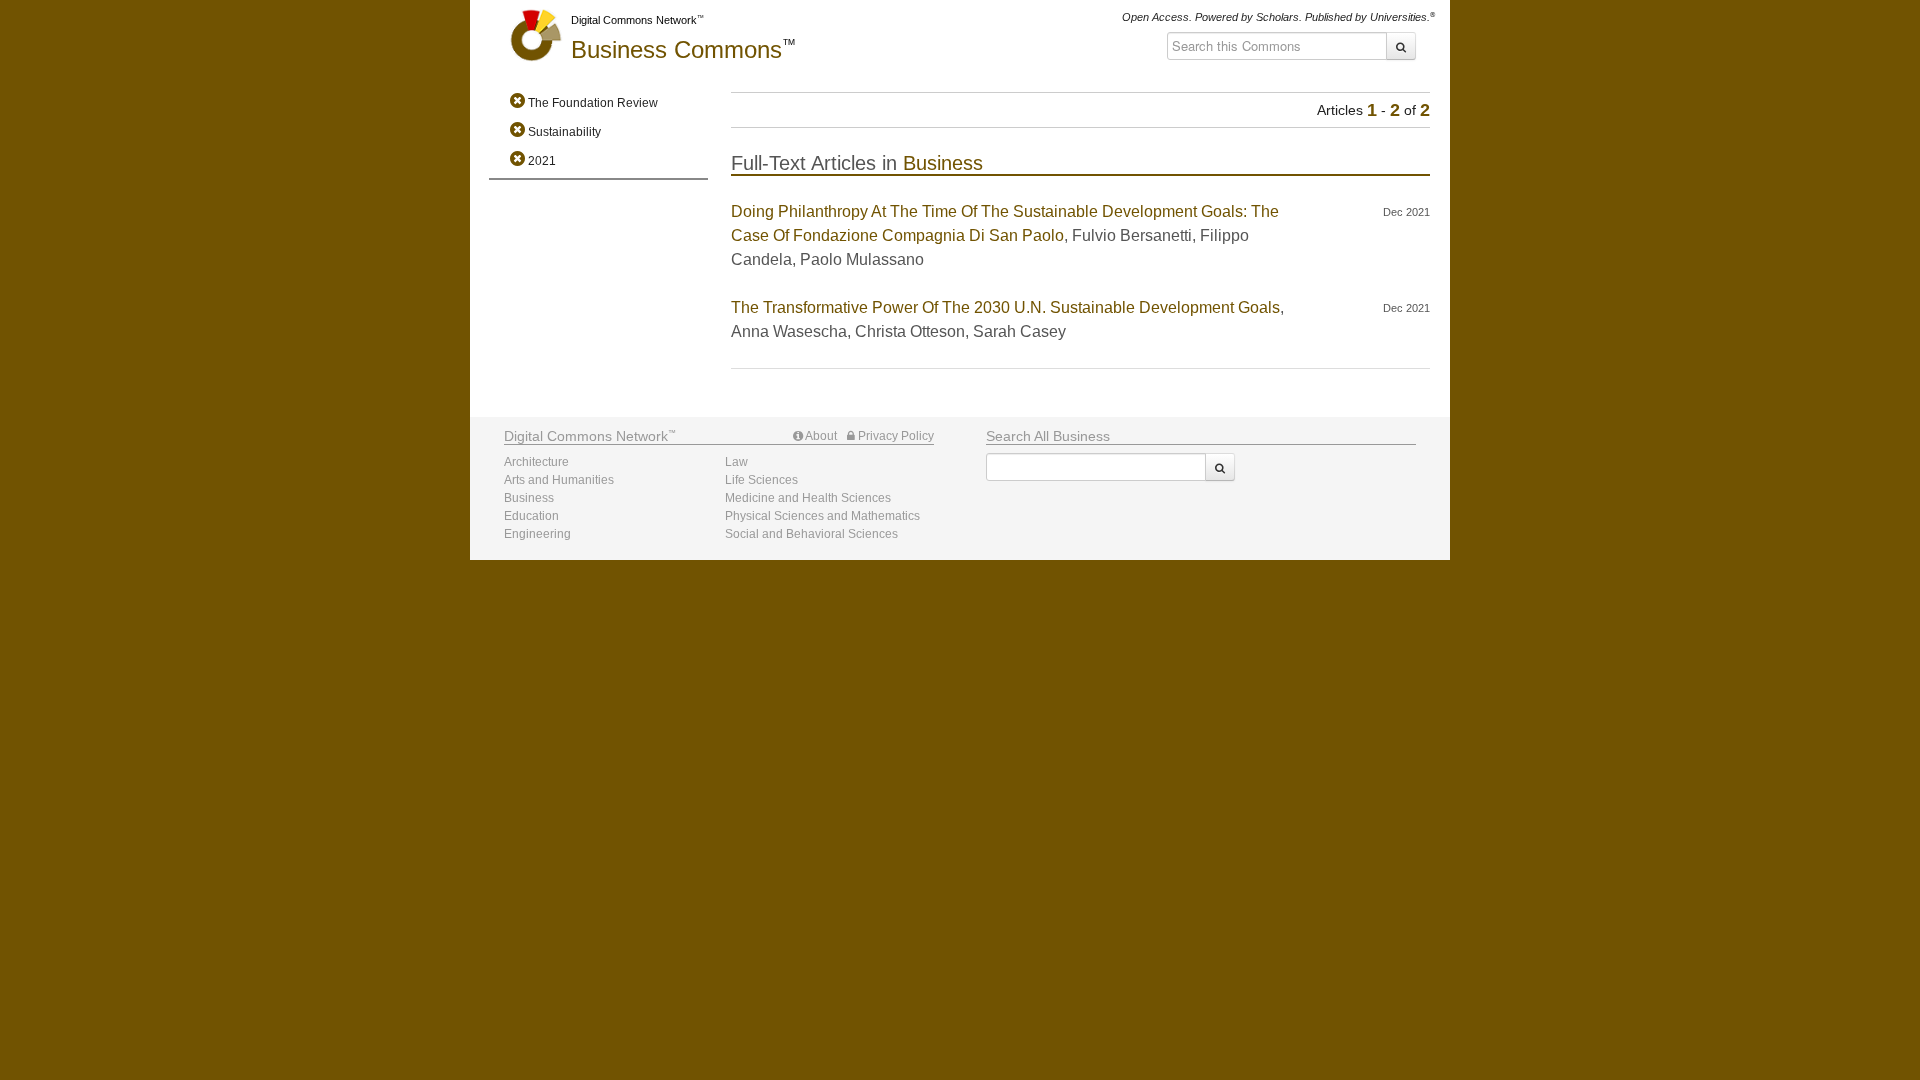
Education (531, 516)
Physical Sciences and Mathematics (822, 516)
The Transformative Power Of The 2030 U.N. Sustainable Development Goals (1005, 307)
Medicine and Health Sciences (808, 498)
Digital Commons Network (634, 20)
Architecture (536, 462)
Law (736, 462)
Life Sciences (761, 480)
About (820, 436)
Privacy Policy (894, 436)
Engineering (537, 534)
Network (586, 436)
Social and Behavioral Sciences (811, 534)
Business (676, 49)
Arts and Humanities (559, 480)
